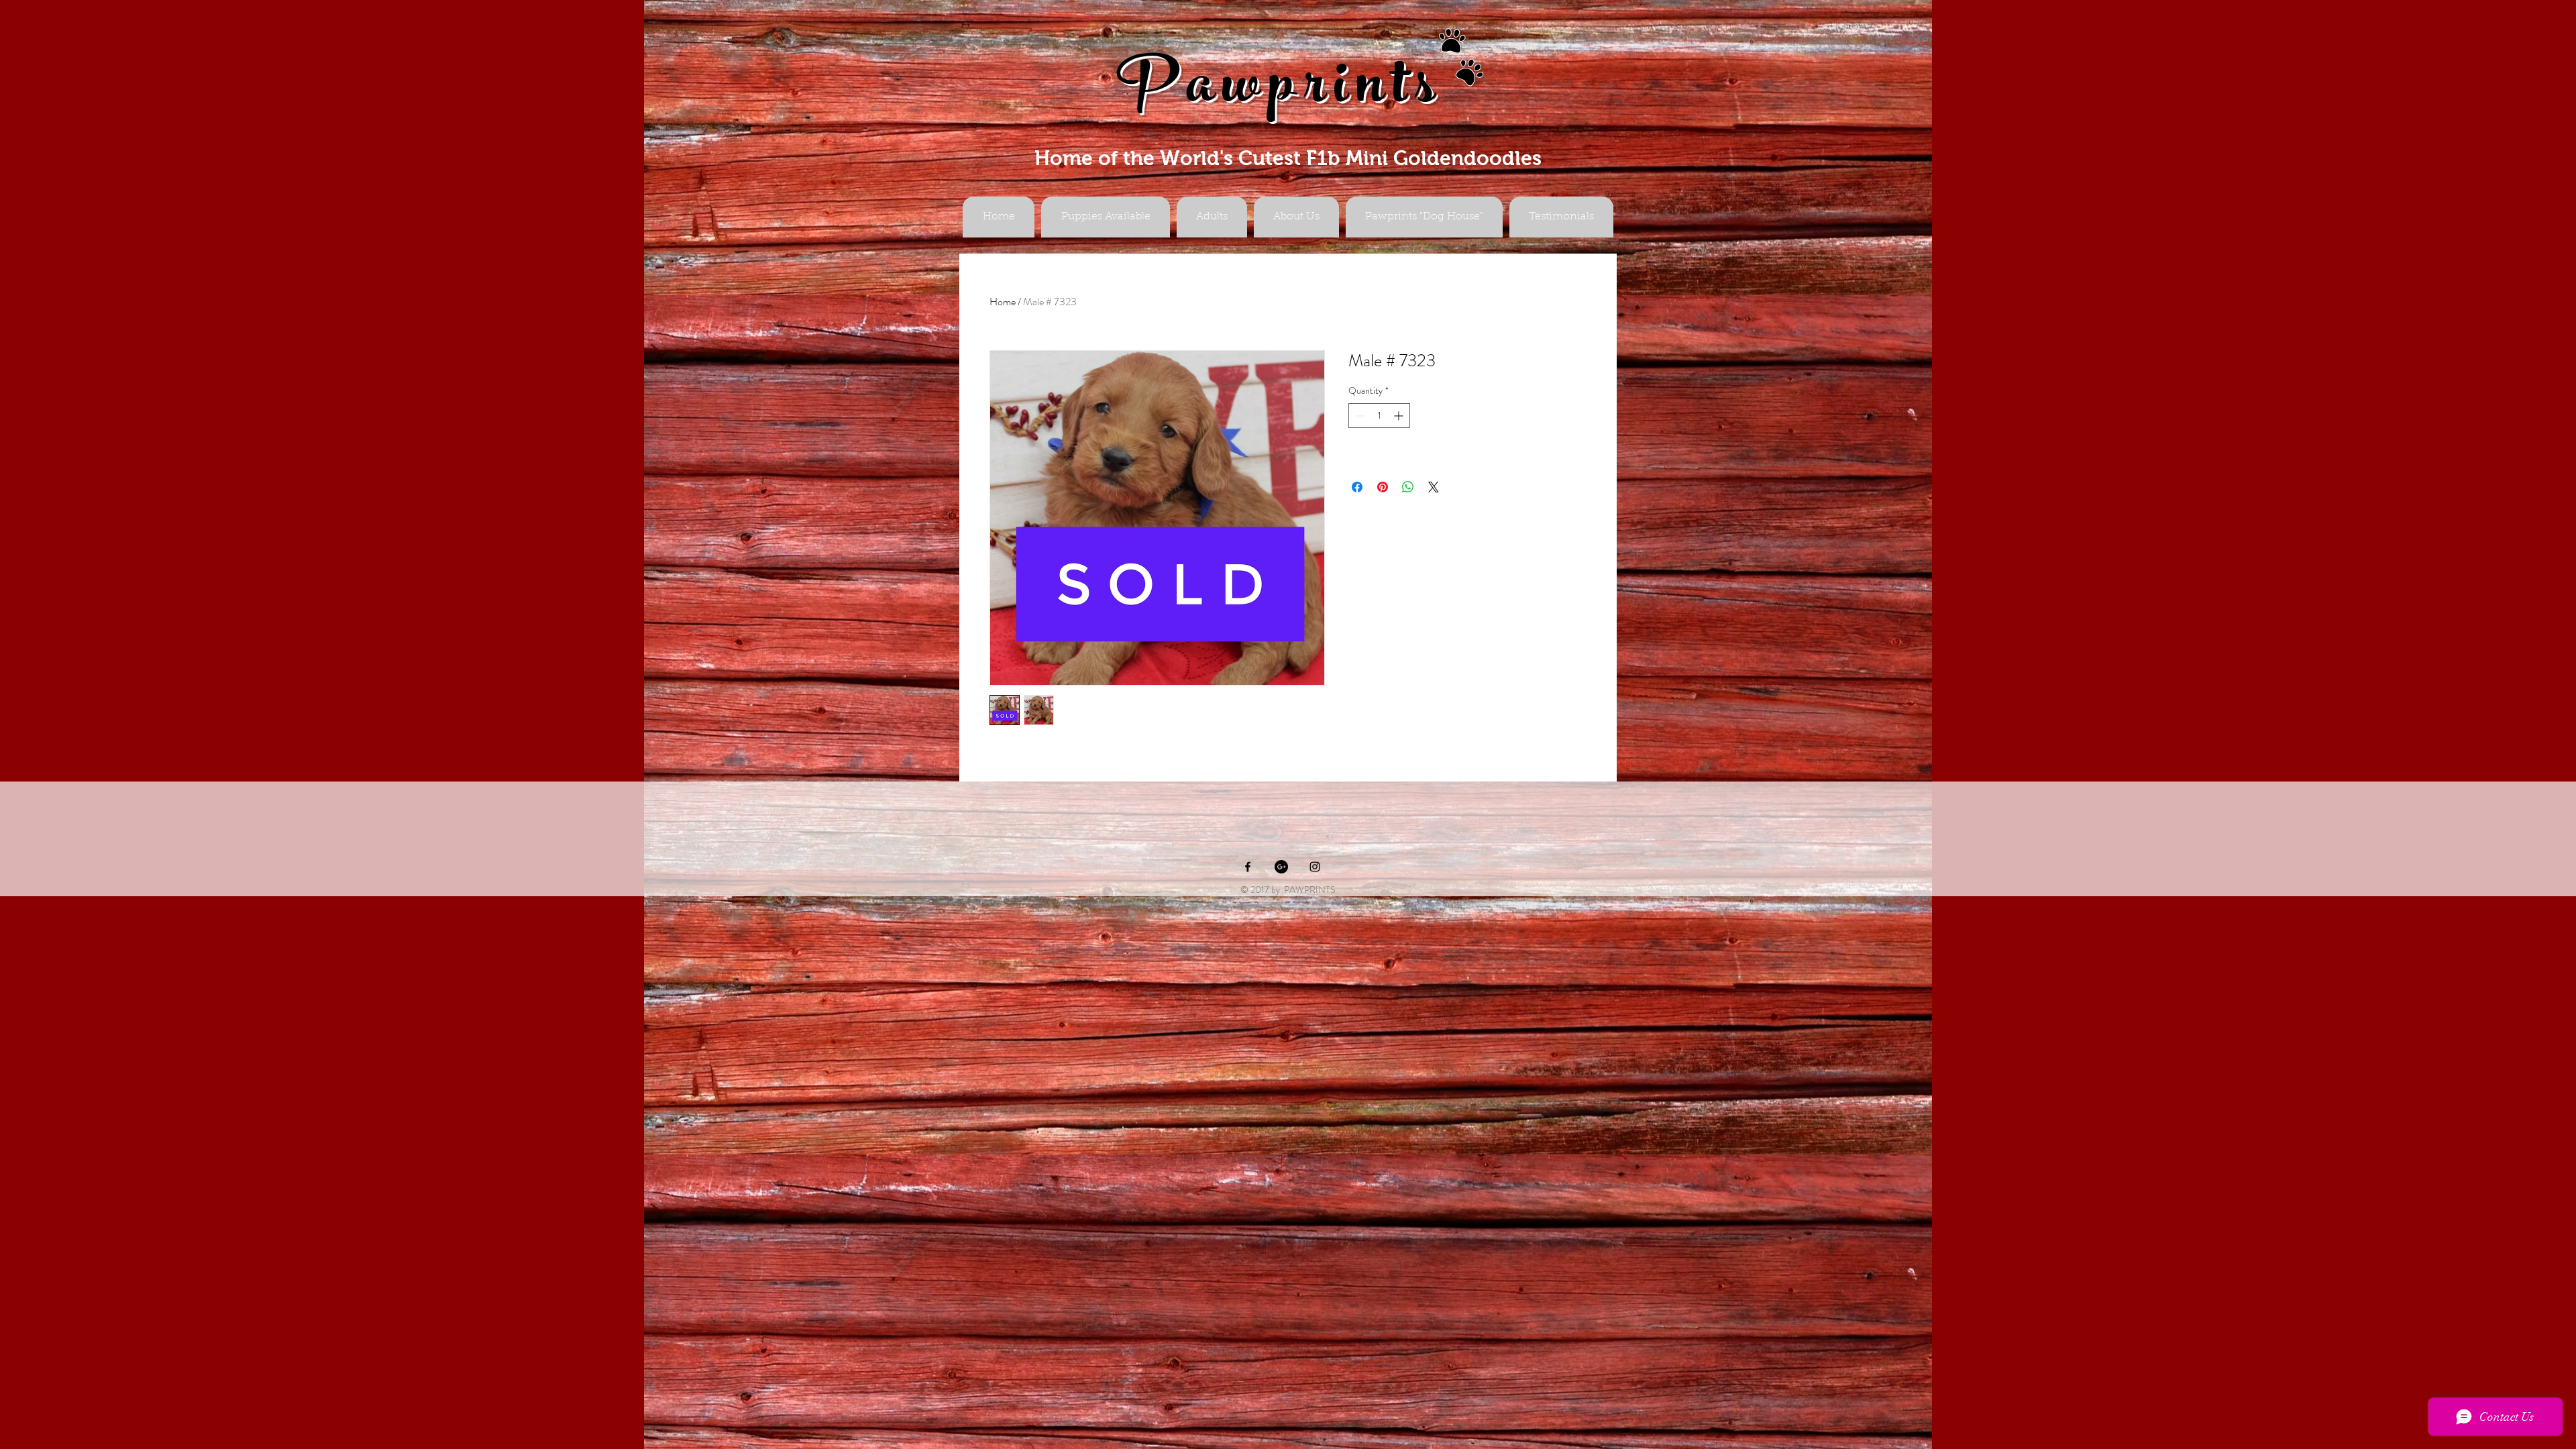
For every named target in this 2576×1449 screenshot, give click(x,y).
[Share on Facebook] (1357, 487)
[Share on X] (1434, 487)
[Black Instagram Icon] (1315, 867)
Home (1003, 302)
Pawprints (1280, 92)
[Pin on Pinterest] (1383, 487)
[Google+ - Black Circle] (1281, 867)
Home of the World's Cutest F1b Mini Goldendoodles (1288, 158)
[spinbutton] (1379, 416)
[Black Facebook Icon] (1248, 867)
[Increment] (1400, 416)
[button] (1212, 217)
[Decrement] (1359, 416)
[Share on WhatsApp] (1408, 487)
